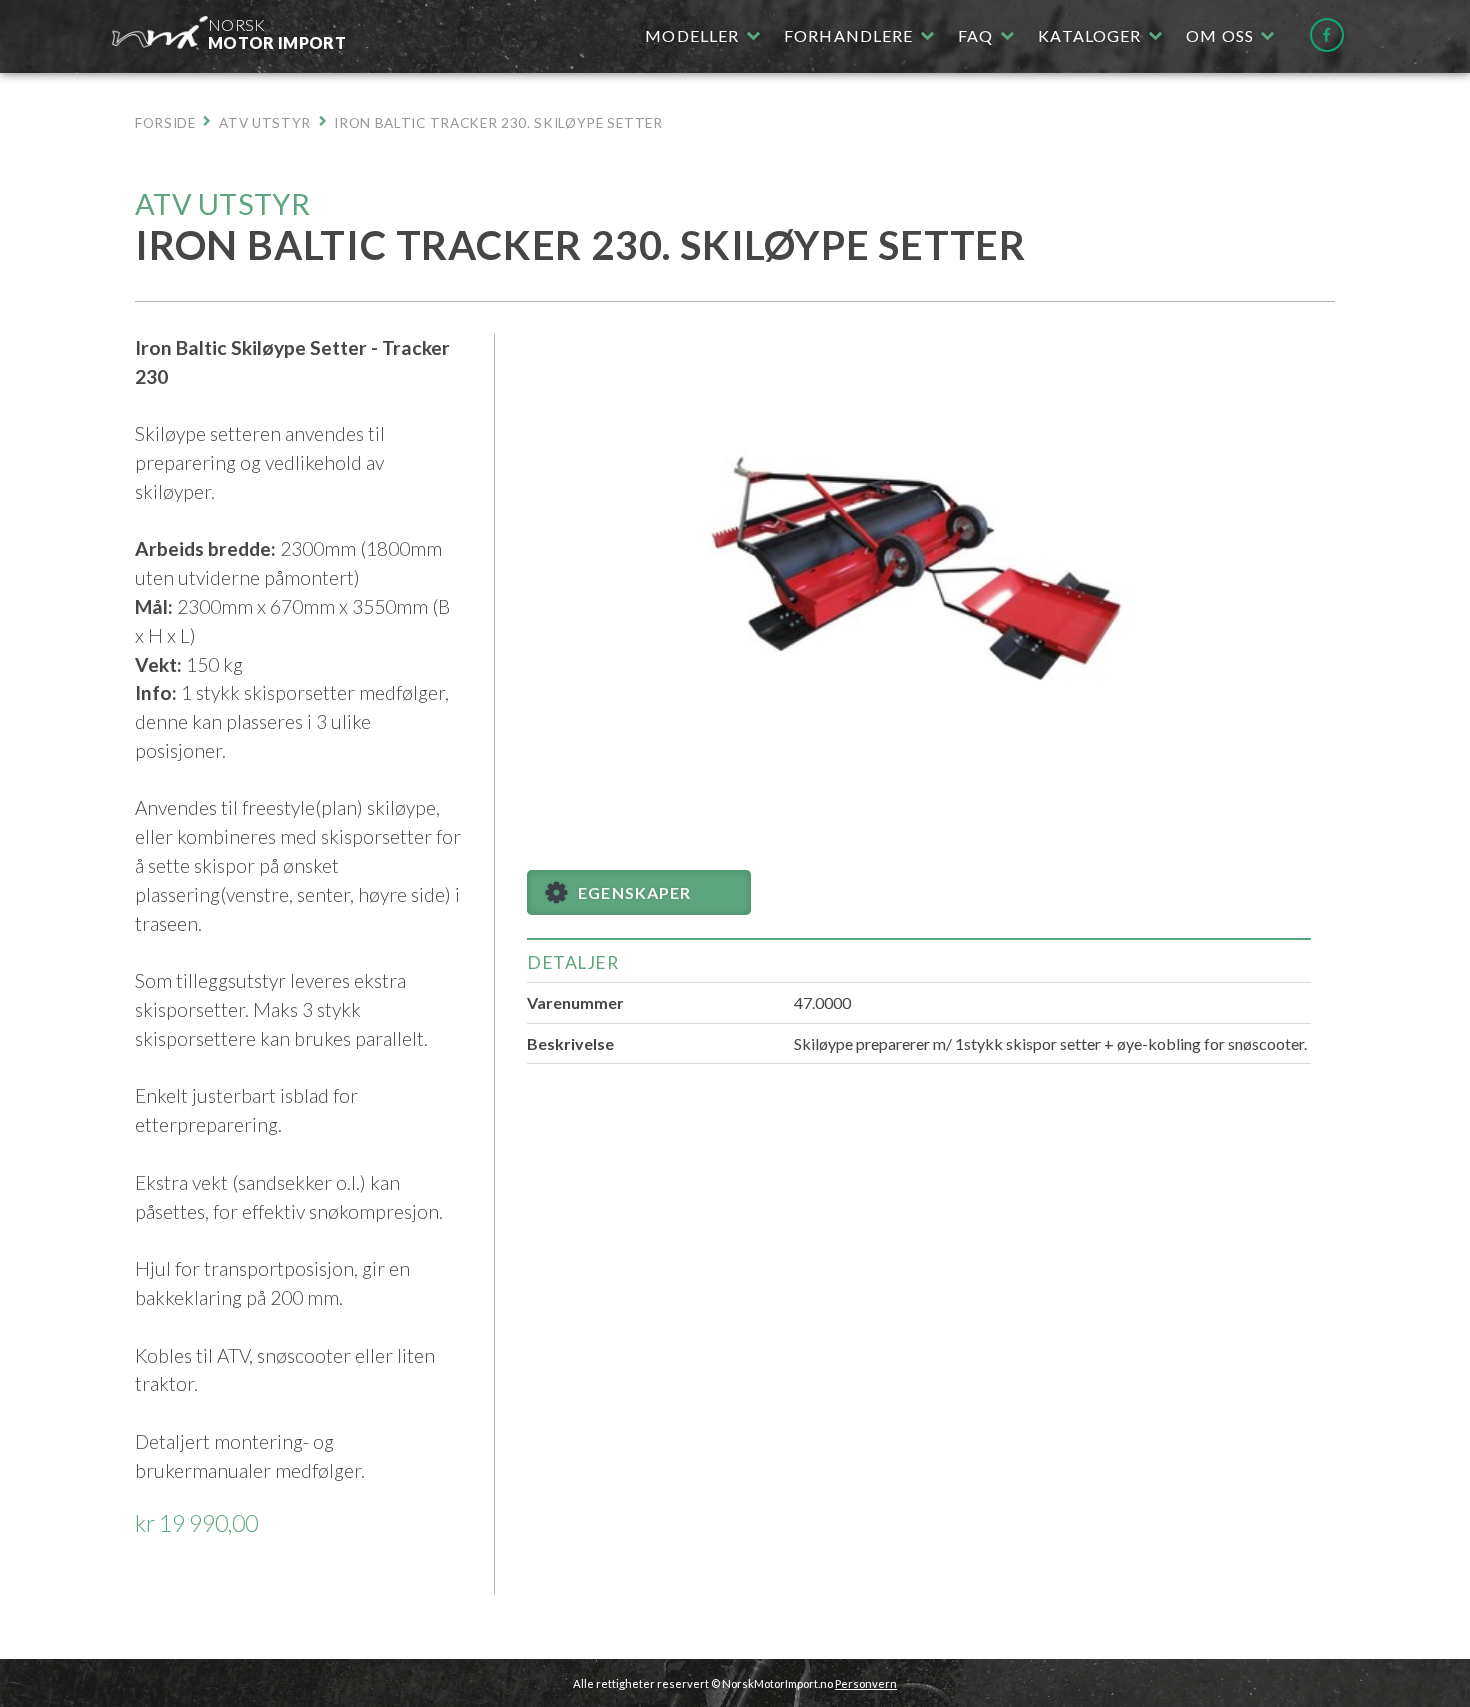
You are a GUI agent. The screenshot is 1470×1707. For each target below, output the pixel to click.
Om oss (1220, 35)
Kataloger (1089, 35)
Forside (165, 123)
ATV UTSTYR (265, 123)
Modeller (692, 35)
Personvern (866, 1683)
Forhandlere (848, 35)
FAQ (975, 35)
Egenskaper (634, 892)
